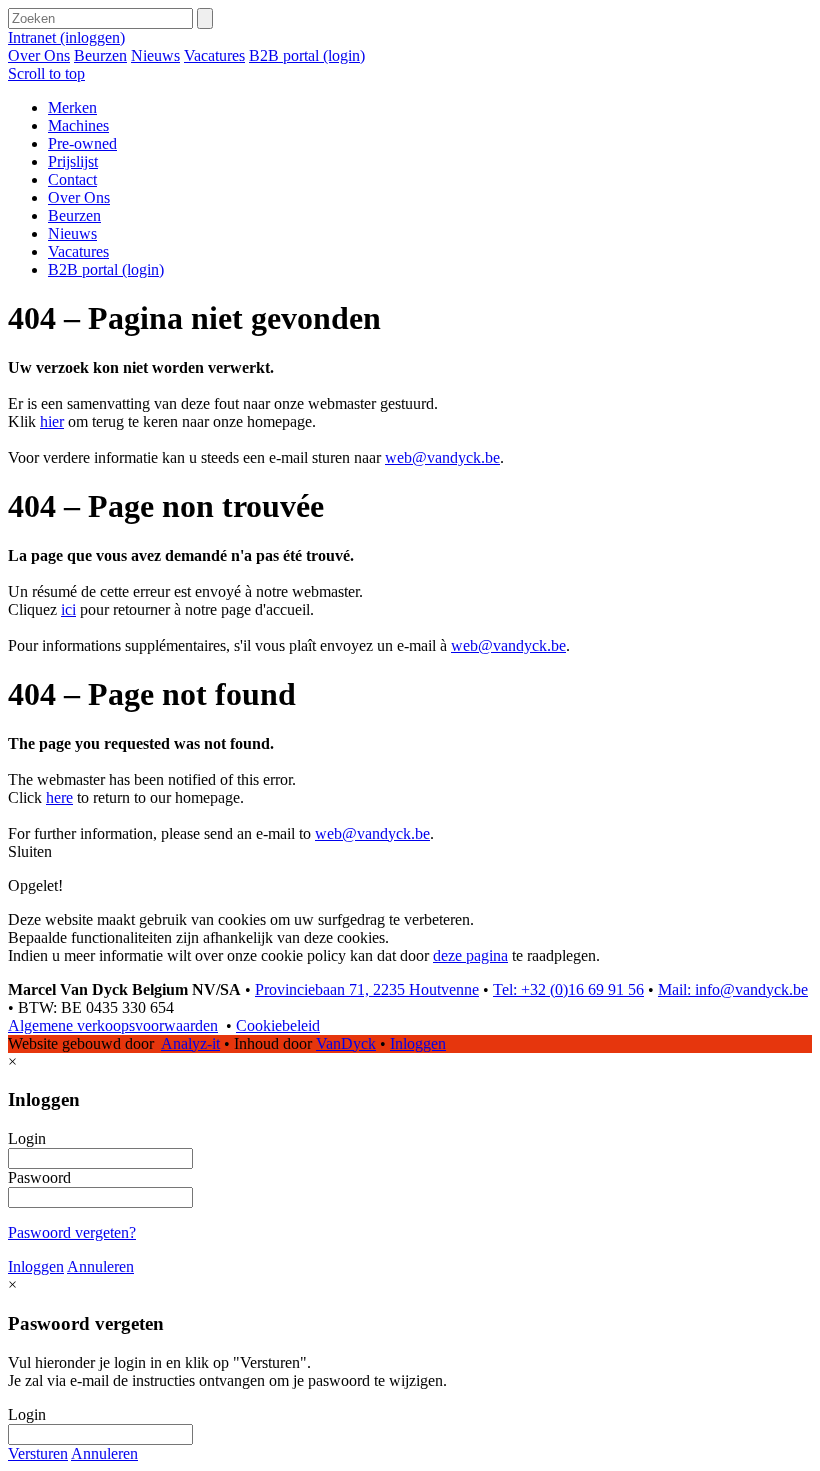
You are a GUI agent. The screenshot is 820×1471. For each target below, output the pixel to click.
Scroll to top (46, 73)
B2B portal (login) (307, 55)
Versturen (38, 1453)
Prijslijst (73, 161)
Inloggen (418, 1043)
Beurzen (100, 55)
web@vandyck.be (442, 457)
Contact (72, 179)
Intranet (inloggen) (66, 37)
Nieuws (155, 55)
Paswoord (39, 1177)
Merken (72, 107)
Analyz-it (190, 1043)
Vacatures (214, 55)
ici (68, 609)
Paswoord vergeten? (72, 1232)
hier (52, 421)
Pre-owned (82, 143)
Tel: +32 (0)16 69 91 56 (568, 989)
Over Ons (39, 55)
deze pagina (470, 955)
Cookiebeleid (278, 1025)
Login (27, 1138)
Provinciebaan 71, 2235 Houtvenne (367, 989)
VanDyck (346, 1043)
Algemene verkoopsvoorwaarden (113, 1025)
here (59, 797)
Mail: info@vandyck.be (733, 989)
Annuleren (100, 1266)
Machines (78, 125)
